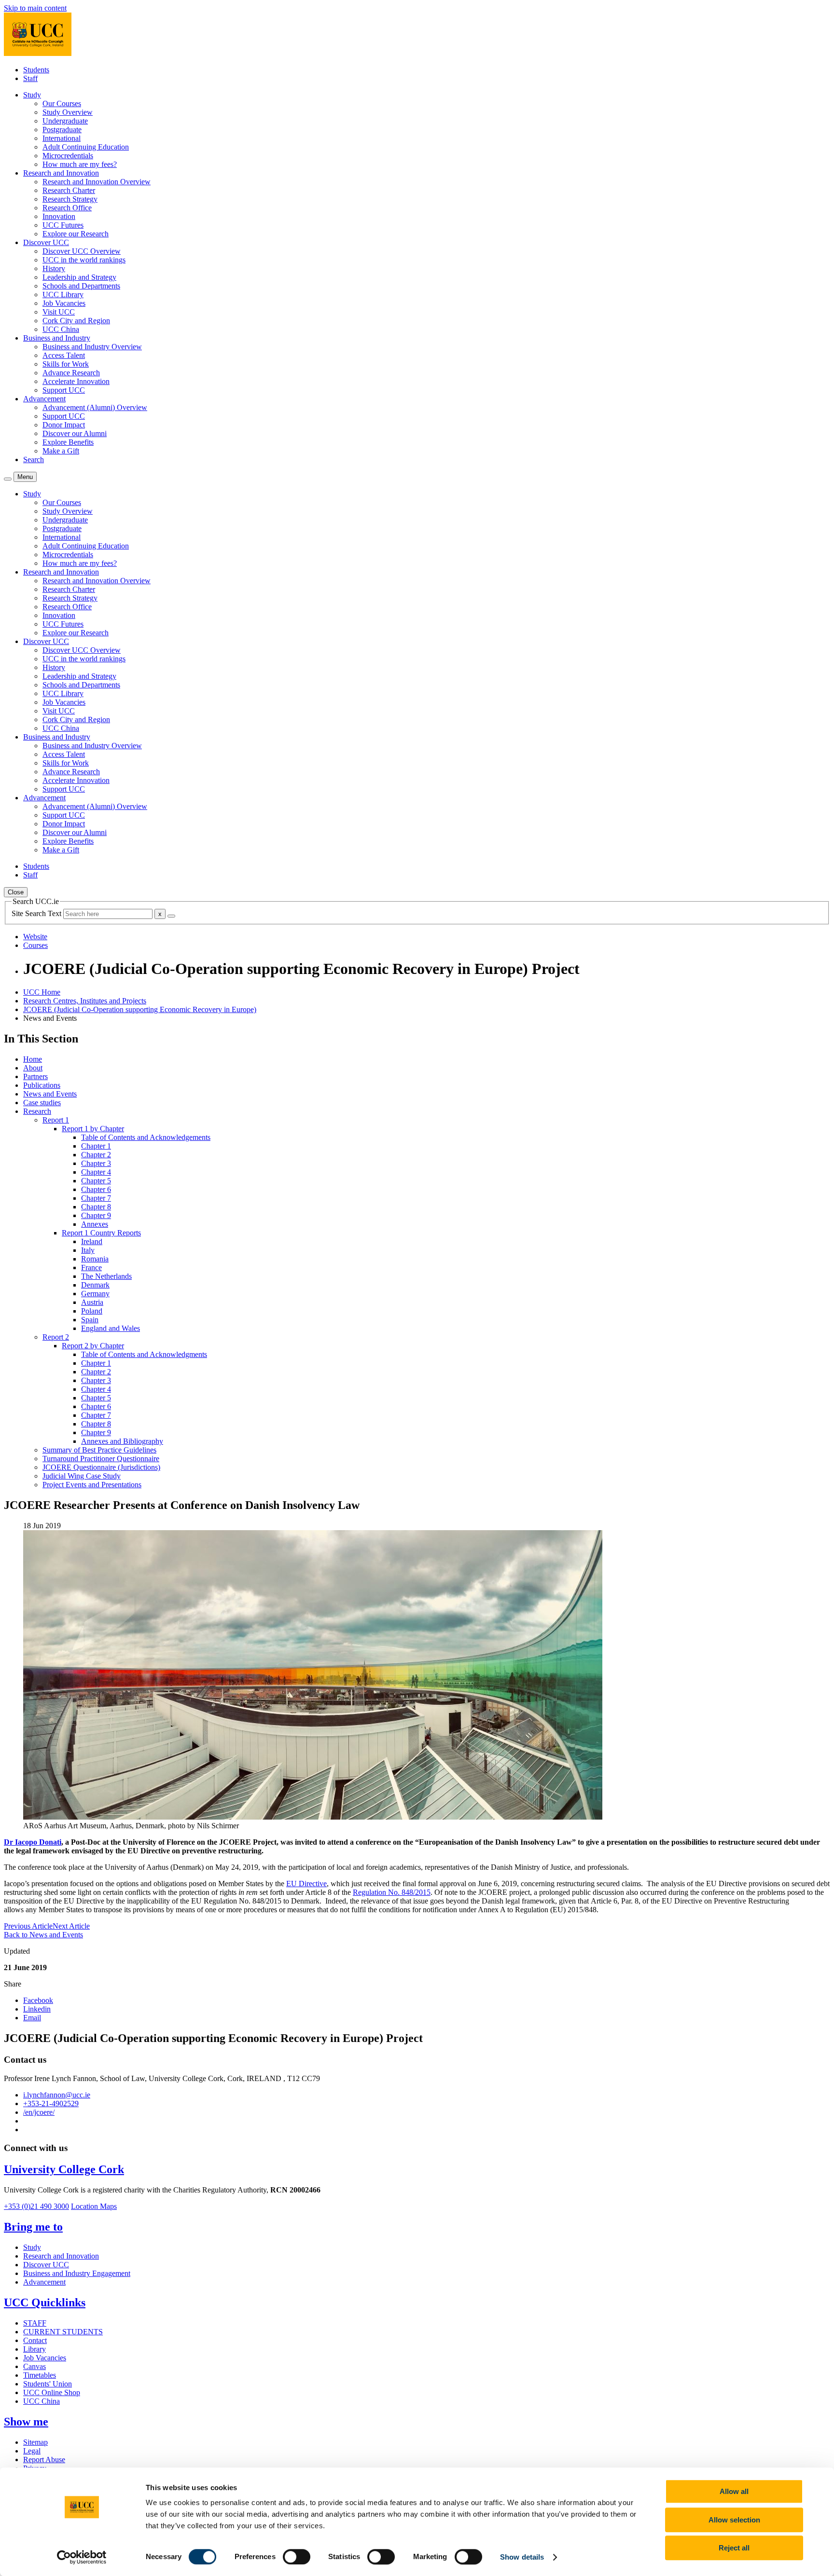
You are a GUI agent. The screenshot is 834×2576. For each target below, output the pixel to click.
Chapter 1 (96, 1146)
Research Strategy (70, 199)
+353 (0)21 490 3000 (36, 2206)
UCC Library (63, 295)
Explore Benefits (68, 442)
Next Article (71, 1926)
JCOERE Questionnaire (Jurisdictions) (101, 1467)
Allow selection (734, 2520)
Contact (35, 2340)
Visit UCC (59, 312)
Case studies (42, 1103)
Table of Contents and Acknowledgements (146, 1137)
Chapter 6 (96, 1189)
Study (32, 2247)
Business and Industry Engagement (77, 2273)
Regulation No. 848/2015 (392, 1892)
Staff (30, 78)
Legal (32, 2451)
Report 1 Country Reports (101, 1233)
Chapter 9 (96, 1215)
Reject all (734, 2548)
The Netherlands (106, 1276)
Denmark (95, 1285)
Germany (95, 1294)
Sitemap (35, 2442)
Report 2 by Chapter (93, 1346)
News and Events (50, 1094)
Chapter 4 (96, 1172)
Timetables (40, 2375)
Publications (42, 1085)
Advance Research (71, 373)
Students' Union (48, 2384)
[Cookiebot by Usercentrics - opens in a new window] (82, 2557)
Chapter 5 (96, 1181)
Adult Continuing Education (86, 147)
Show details (522, 2557)
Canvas (35, 2366)
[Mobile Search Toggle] (8, 479)
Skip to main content (35, 8)
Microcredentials (68, 156)
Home (33, 1059)
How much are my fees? (80, 164)
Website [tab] (35, 937)
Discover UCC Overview (82, 251)
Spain (90, 1320)
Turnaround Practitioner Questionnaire (101, 1459)
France (91, 1267)
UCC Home (42, 992)
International (62, 138)
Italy (88, 1250)
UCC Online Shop (52, 2392)
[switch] (297, 2557)
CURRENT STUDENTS (63, 2332)
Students (36, 70)
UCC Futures (63, 225)
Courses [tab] (35, 945)
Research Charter (69, 190)
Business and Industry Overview (92, 347)
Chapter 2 (96, 1155)
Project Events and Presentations (92, 1485)
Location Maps (94, 2206)
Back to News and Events (43, 1935)
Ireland (92, 1241)
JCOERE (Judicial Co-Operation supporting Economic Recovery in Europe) (140, 1009)
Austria (92, 1302)
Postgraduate (62, 130)
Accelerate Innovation (76, 381)
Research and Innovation (61, 2256)
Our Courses (62, 103)
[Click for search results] (171, 916)
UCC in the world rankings (84, 260)
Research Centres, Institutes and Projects (85, 1001)
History (54, 268)
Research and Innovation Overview (97, 182)
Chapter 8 (96, 1207)
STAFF (35, 2323)
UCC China (61, 329)
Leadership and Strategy (79, 277)
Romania (95, 1259)
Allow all (734, 2491)
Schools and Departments (81, 286)
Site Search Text (37, 913)
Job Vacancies (64, 303)
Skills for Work (66, 364)
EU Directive (306, 1884)
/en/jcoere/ (39, 2112)
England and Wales (111, 1328)
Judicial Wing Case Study (82, 1476)
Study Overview (68, 112)
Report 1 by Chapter (93, 1129)
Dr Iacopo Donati (33, 1842)
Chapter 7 (96, 1198)
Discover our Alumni (75, 433)
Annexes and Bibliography (122, 1441)
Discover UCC (46, 2265)
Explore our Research (76, 234)
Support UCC (64, 390)
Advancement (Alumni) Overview (95, 407)
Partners (35, 1076)
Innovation (59, 216)
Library (35, 2349)
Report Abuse (44, 2460)
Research (37, 1111)
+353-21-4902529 (51, 2103)
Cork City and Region (76, 321)
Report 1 (56, 1120)
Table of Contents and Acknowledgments (144, 1354)
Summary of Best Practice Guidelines (99, 1450)
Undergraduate (65, 121)
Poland (92, 1311)
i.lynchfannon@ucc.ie (57, 2095)
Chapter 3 (96, 1163)
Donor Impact (64, 425)
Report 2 (56, 1337)
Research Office (67, 208)
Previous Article (28, 1926)
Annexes (95, 1224)
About (33, 1068)
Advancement (44, 2282)
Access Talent (64, 355)
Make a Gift (61, 451)
